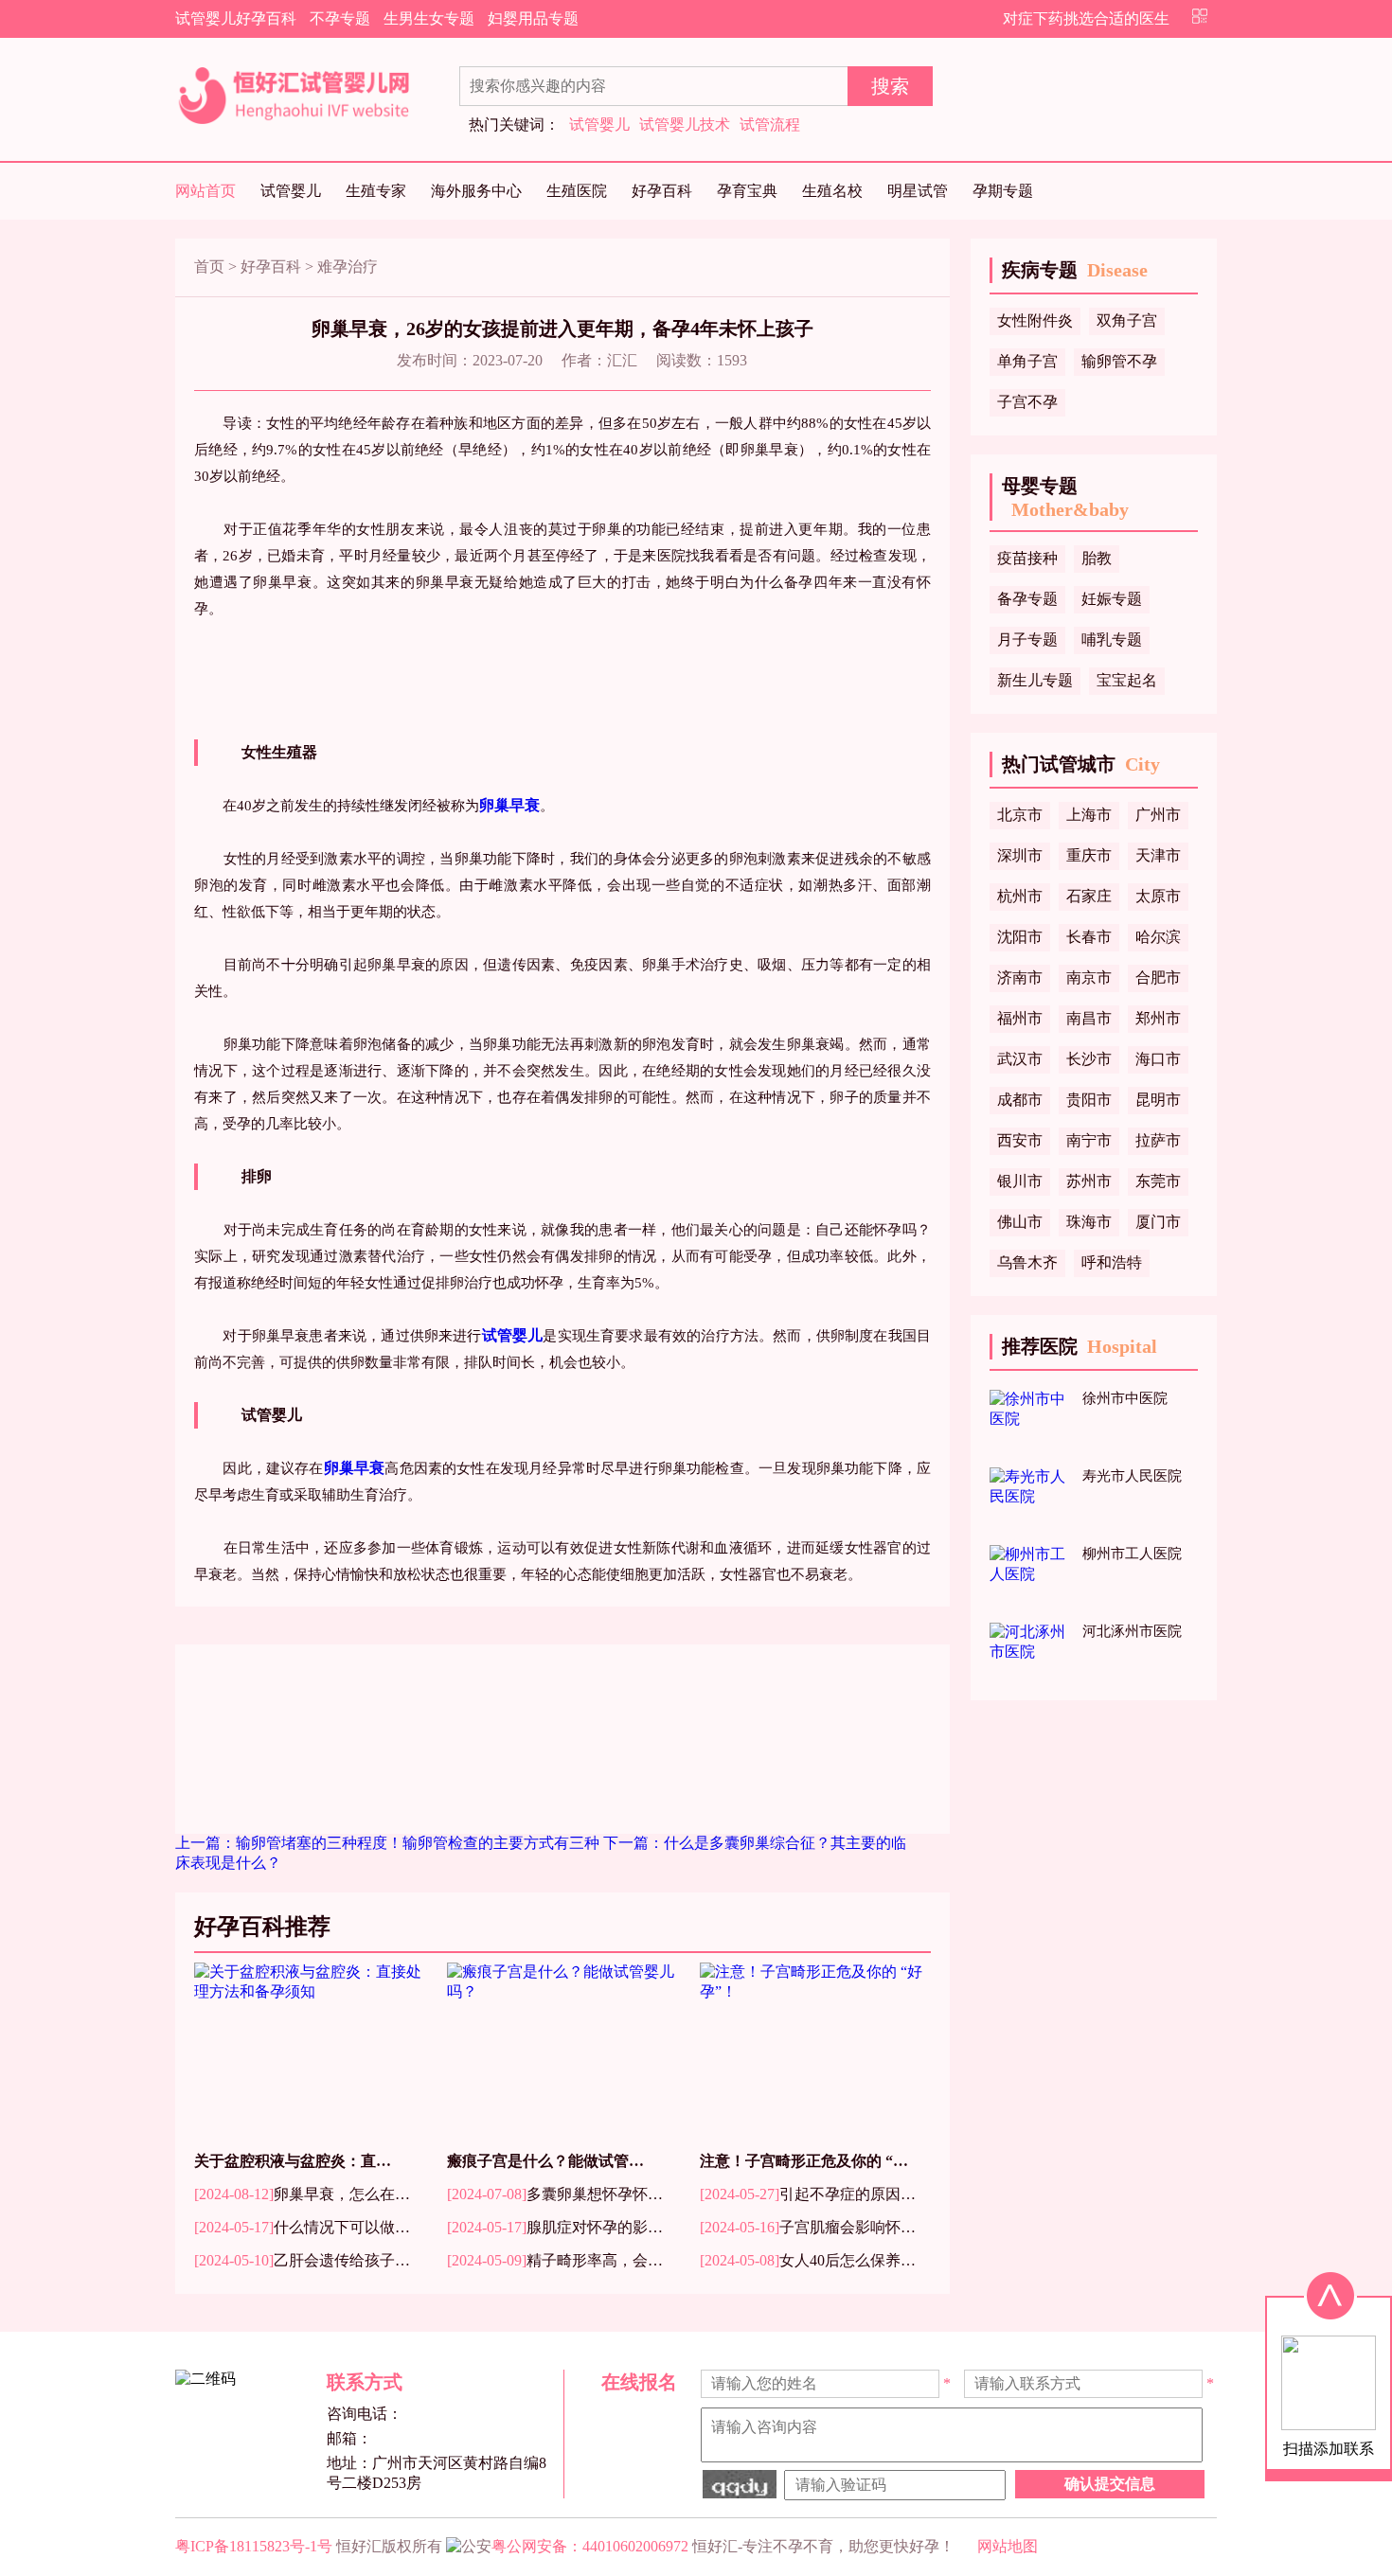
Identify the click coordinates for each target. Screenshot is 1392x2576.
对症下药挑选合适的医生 (1086, 18)
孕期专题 (1003, 191)
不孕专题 (340, 18)
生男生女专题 (429, 18)
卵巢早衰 (509, 805)
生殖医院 (577, 191)
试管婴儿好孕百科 (236, 18)
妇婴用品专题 (533, 18)
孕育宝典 (747, 191)
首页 (209, 266)
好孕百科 (662, 191)
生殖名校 (832, 191)
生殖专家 (376, 191)
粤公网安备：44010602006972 (590, 2546)
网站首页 (205, 191)
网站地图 (1008, 2546)
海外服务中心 (476, 191)
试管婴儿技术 (685, 124)
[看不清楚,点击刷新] (740, 2484)
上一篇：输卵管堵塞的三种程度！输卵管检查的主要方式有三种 (389, 1843)
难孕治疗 (348, 266)
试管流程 (770, 124)
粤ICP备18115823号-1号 (254, 2546)
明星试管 (918, 191)
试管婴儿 (599, 124)
